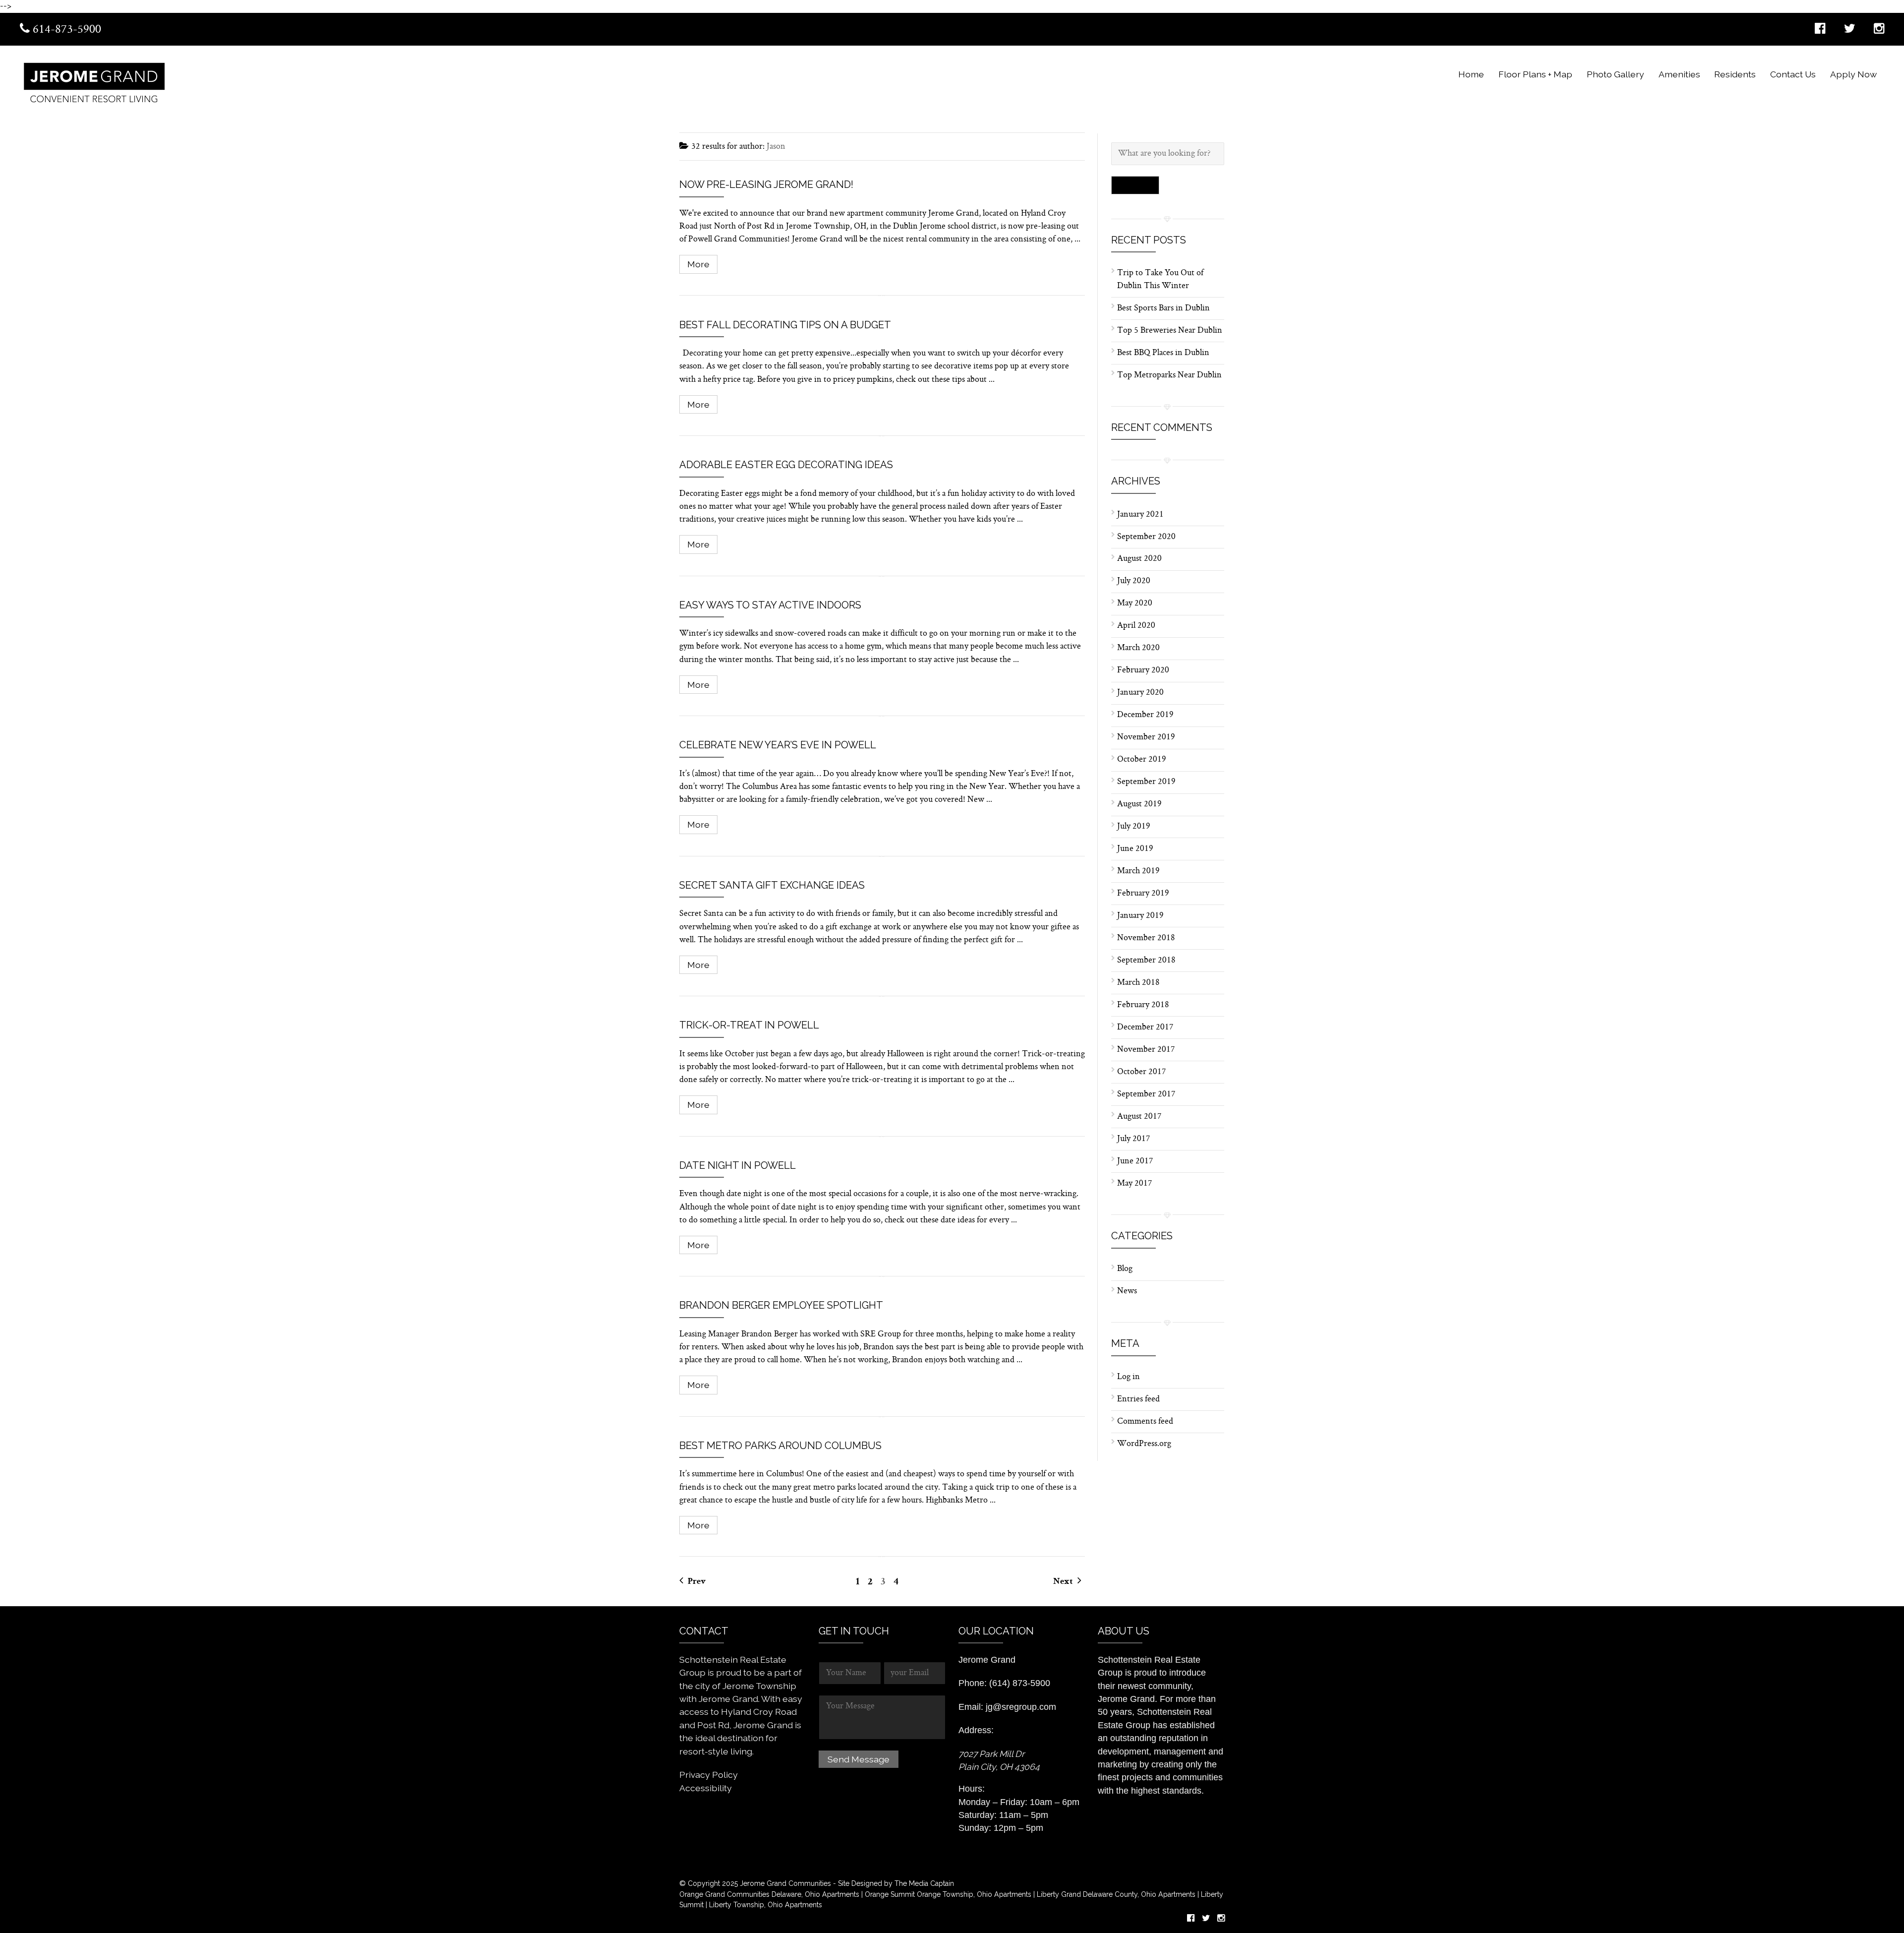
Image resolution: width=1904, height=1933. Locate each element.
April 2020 (1136, 626)
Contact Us (1793, 74)
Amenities (1679, 74)
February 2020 (1143, 670)
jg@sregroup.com (1021, 1707)
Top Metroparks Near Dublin (1169, 375)
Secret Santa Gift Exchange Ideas (772, 885)
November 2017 (1146, 1050)
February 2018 (1143, 1005)
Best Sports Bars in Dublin (1163, 308)
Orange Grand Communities (724, 1894)
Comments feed (1145, 1422)
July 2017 (1133, 1139)
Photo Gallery (1615, 74)
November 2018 (1146, 938)
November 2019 (1146, 737)
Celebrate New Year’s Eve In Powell (778, 745)
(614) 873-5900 (1020, 1683)
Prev (696, 1582)
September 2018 (1146, 961)
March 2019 (1138, 871)
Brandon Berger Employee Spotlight (781, 1305)
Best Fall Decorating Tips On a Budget (785, 325)
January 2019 (1140, 916)
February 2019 (1143, 894)
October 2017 (1141, 1072)
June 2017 (1135, 1161)
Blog (1125, 1269)
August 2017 (1139, 1117)
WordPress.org (1144, 1444)
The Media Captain (924, 1883)
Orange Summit (890, 1894)
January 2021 (1140, 515)
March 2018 (1138, 983)
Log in (1129, 1377)
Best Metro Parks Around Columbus (780, 1446)
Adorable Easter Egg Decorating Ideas (786, 465)
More (698, 264)
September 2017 (1146, 1094)
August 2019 (1139, 804)
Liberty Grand (1058, 1894)
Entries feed (1138, 1399)
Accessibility (706, 1788)
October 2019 (1142, 760)
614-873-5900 (65, 30)
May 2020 (1135, 604)
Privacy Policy (709, 1775)
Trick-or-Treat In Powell (749, 1025)
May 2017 (1134, 1184)
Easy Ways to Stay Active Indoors (770, 605)
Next (1064, 1582)
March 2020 (1138, 648)
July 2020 (1134, 581)
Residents (1735, 74)
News (1127, 1291)
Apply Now (1853, 74)
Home (1471, 74)
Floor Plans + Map (1535, 74)
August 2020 (1139, 559)
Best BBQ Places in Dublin (1163, 353)
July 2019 (1134, 827)
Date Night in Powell (738, 1165)
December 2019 (1145, 715)
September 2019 (1146, 782)
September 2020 (1146, 537)
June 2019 (1135, 849)
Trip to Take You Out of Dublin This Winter (1160, 280)
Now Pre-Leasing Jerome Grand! (766, 184)
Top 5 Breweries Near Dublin (1170, 331)
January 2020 (1140, 693)
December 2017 (1145, 1027)
